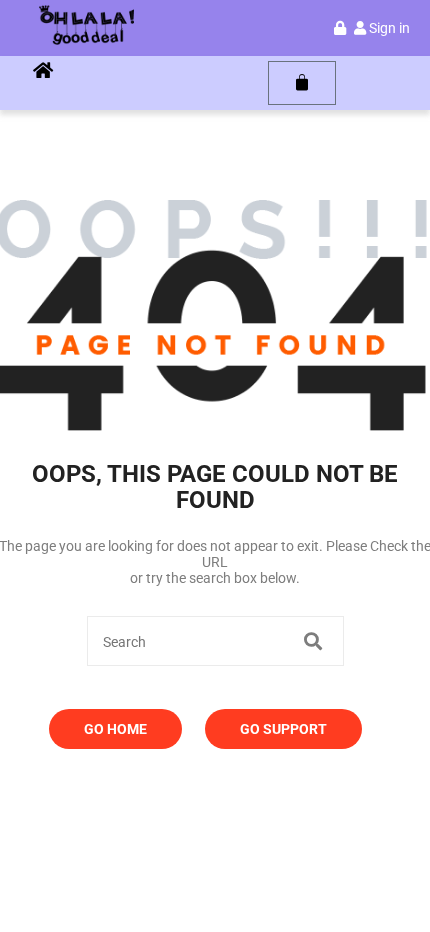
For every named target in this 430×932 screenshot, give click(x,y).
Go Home (115, 729)
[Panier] (302, 83)
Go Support (283, 729)
